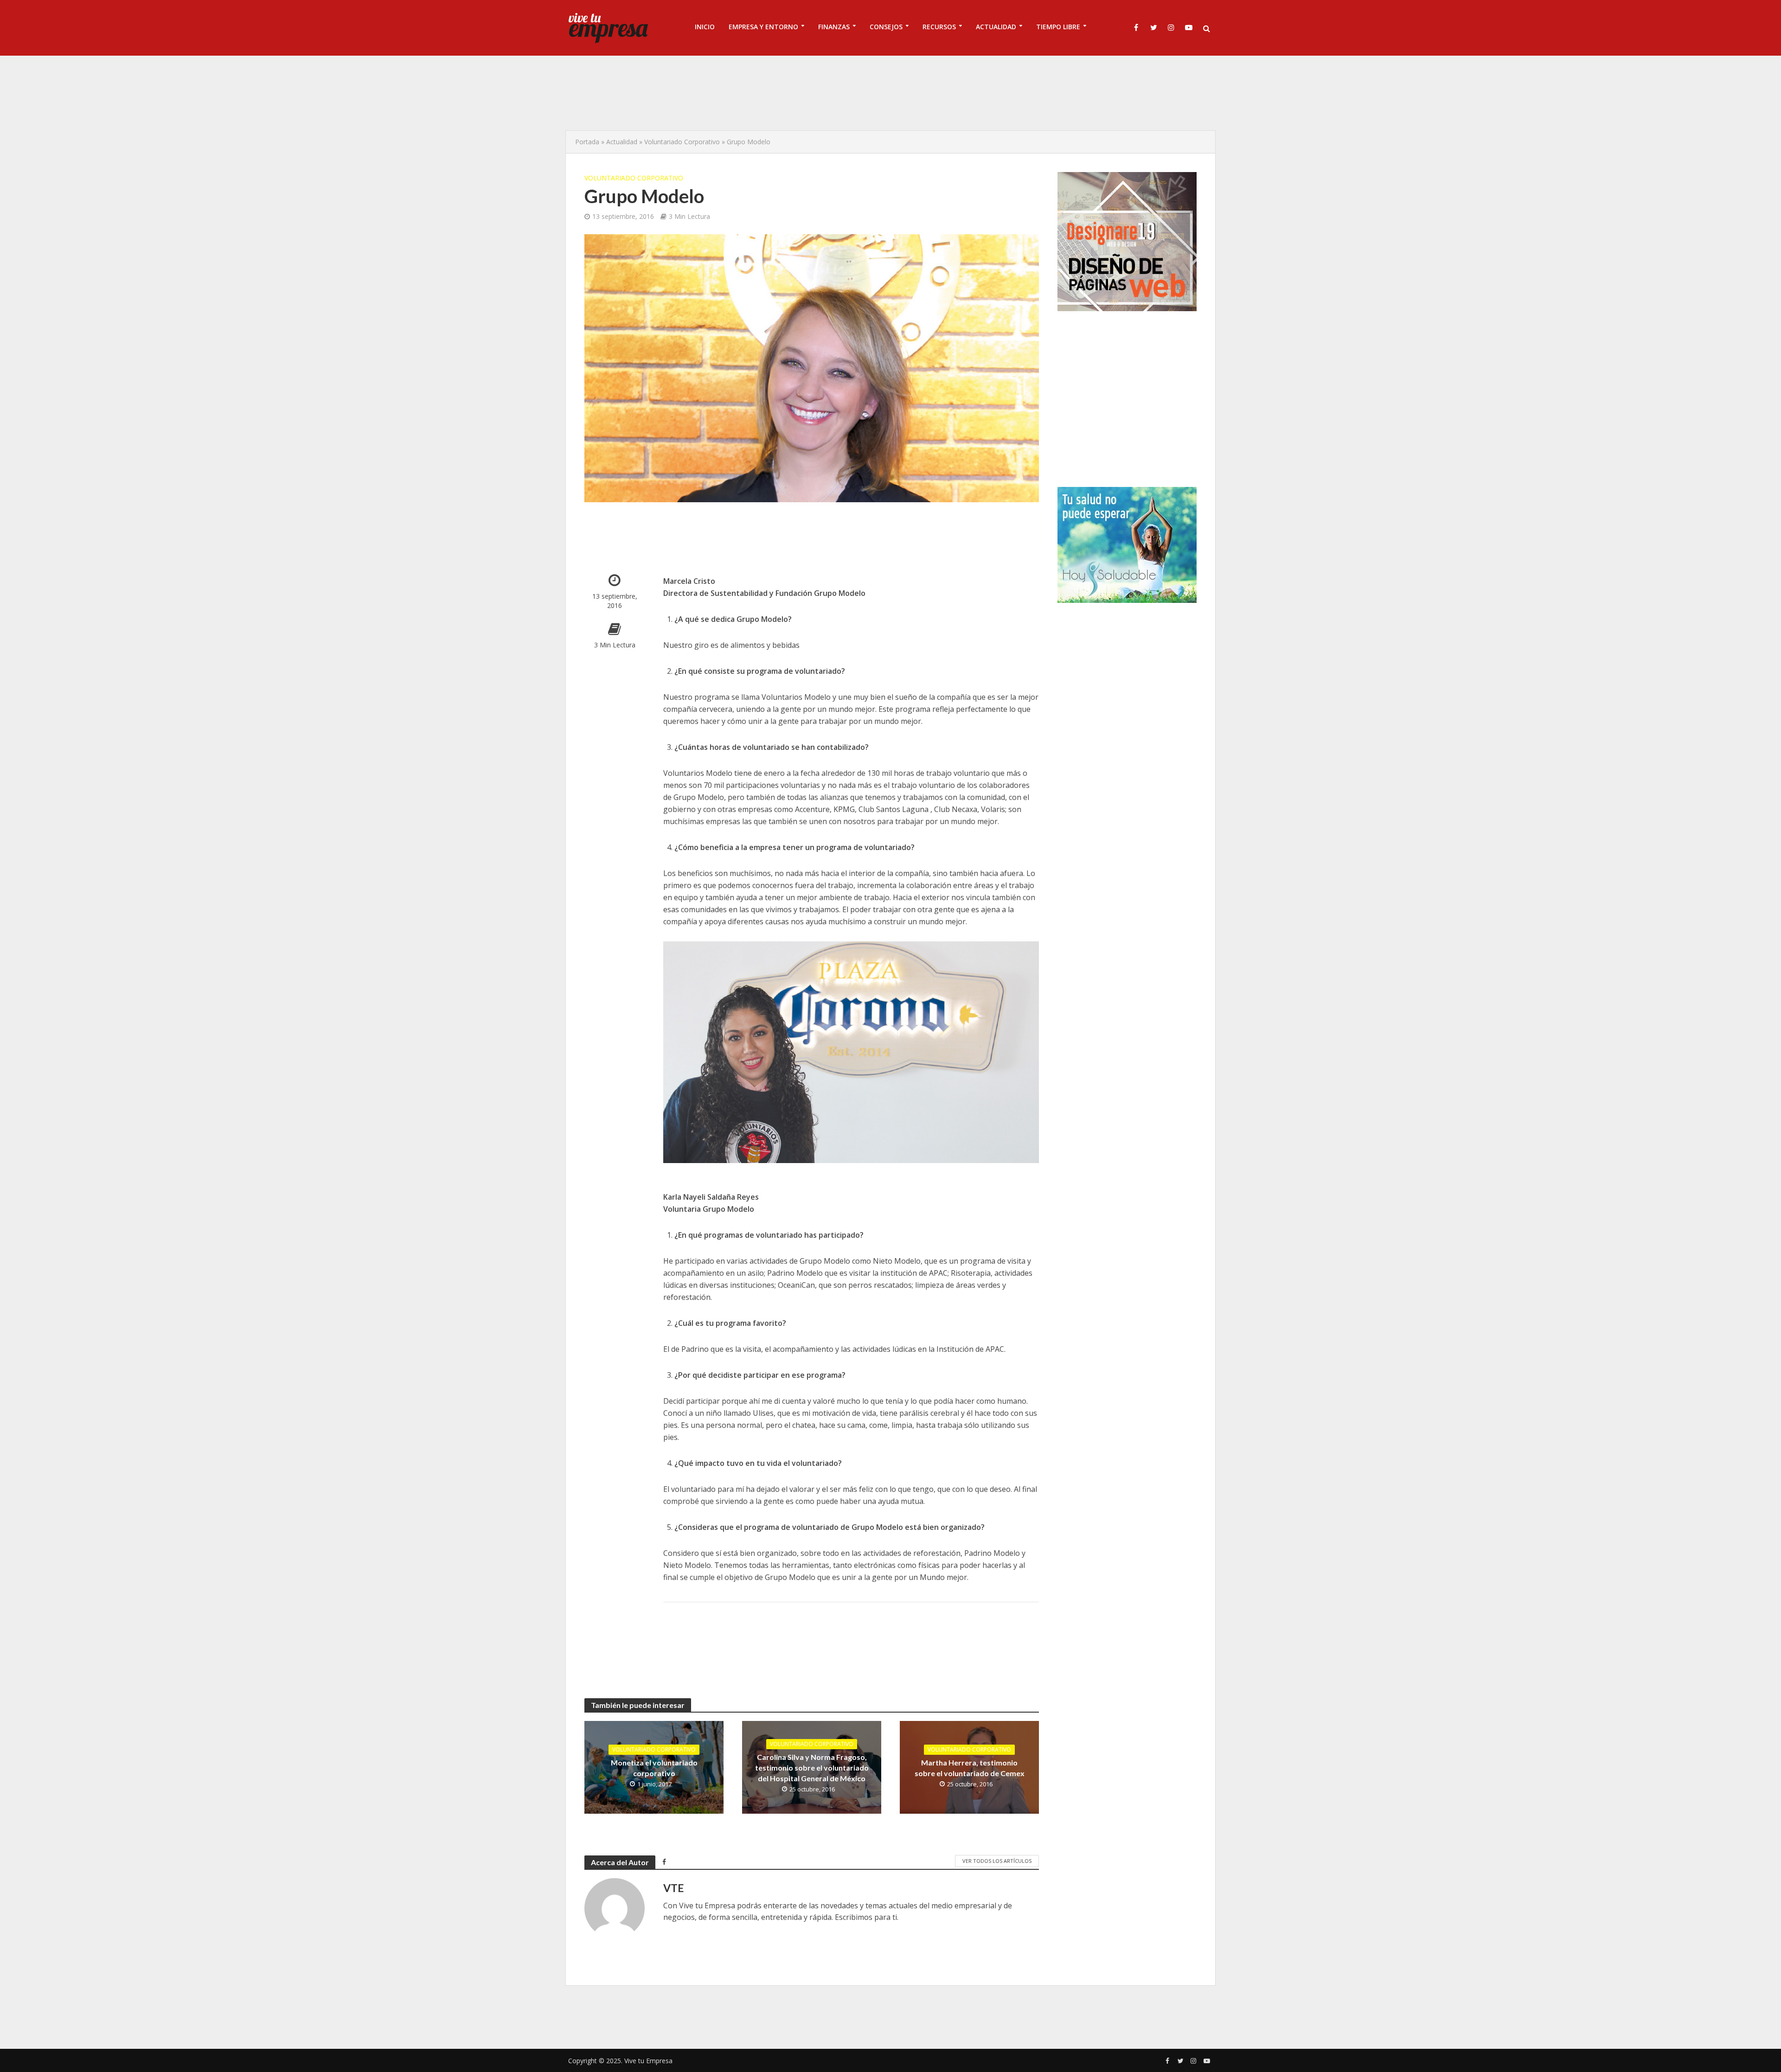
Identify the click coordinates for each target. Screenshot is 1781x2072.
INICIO (705, 27)
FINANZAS (834, 27)
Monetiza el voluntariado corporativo (654, 1768)
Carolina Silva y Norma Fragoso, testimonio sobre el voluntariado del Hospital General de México (812, 1768)
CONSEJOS (886, 27)
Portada (587, 142)
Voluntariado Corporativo (682, 142)
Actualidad (622, 142)
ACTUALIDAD (996, 27)
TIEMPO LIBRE (1058, 27)
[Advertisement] (890, 93)
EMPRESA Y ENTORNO (763, 27)
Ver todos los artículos (997, 1861)
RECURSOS (939, 27)
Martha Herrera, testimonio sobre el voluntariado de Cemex (970, 1768)
